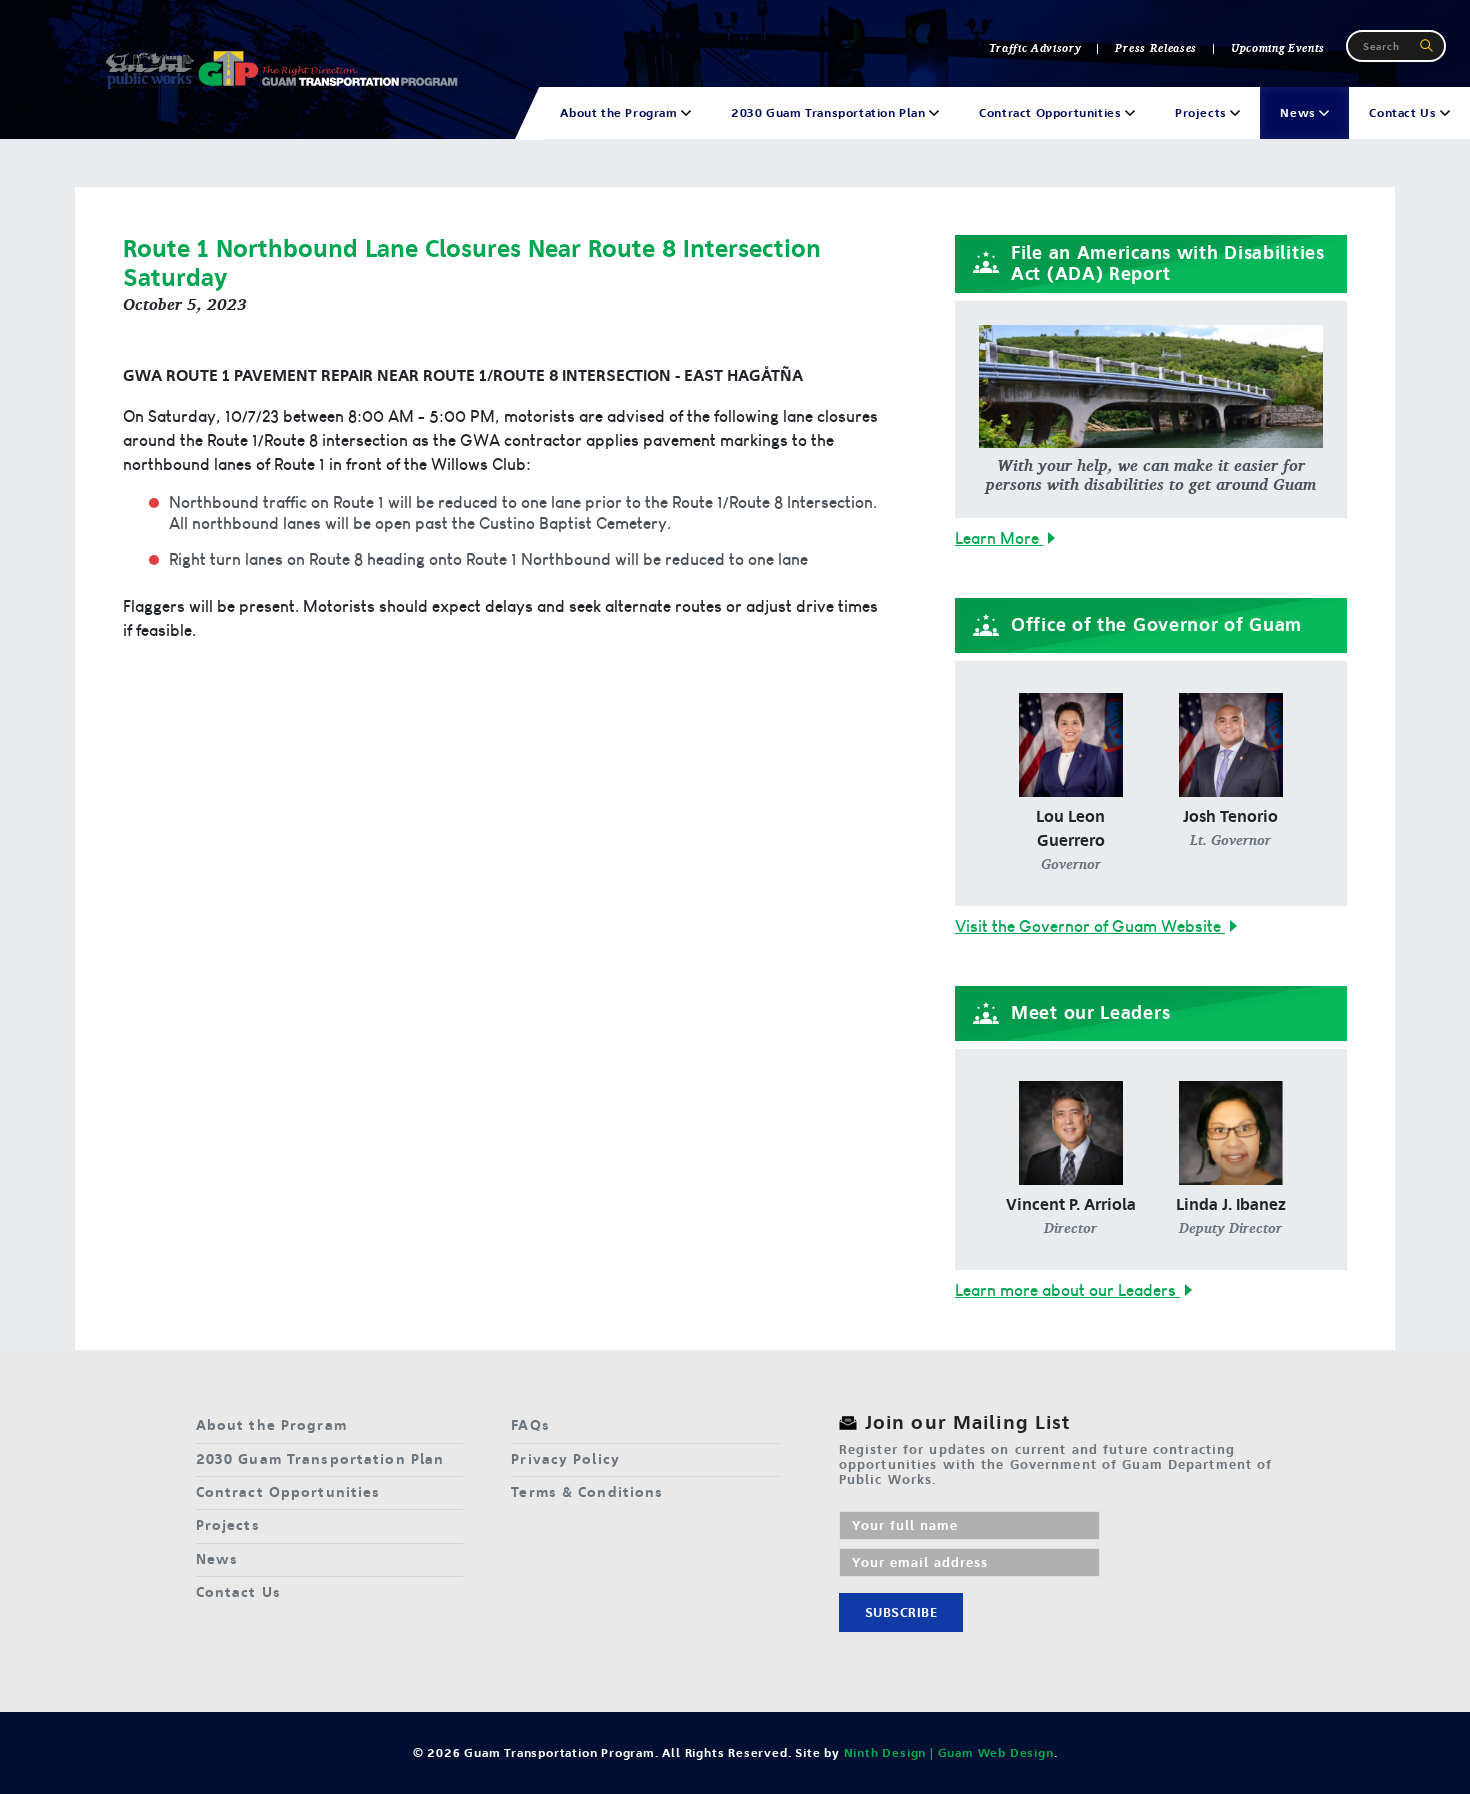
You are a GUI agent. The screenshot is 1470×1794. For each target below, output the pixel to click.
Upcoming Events (1278, 48)
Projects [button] (1202, 113)
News (217, 1559)
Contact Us (238, 1592)
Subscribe (901, 1612)
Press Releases (1155, 48)
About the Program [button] (620, 113)
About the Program (271, 1425)
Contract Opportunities (288, 1492)
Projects (228, 1525)
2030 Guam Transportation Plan (320, 1459)
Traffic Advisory (1035, 48)
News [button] (1299, 113)
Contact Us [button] (1404, 113)
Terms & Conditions (587, 1492)
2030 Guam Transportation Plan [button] (830, 113)
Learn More (999, 538)
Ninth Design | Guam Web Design (949, 1753)
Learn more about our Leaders (1067, 1290)
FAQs (530, 1425)
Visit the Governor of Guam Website (1090, 926)
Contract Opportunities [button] (1052, 113)
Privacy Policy (565, 1459)
